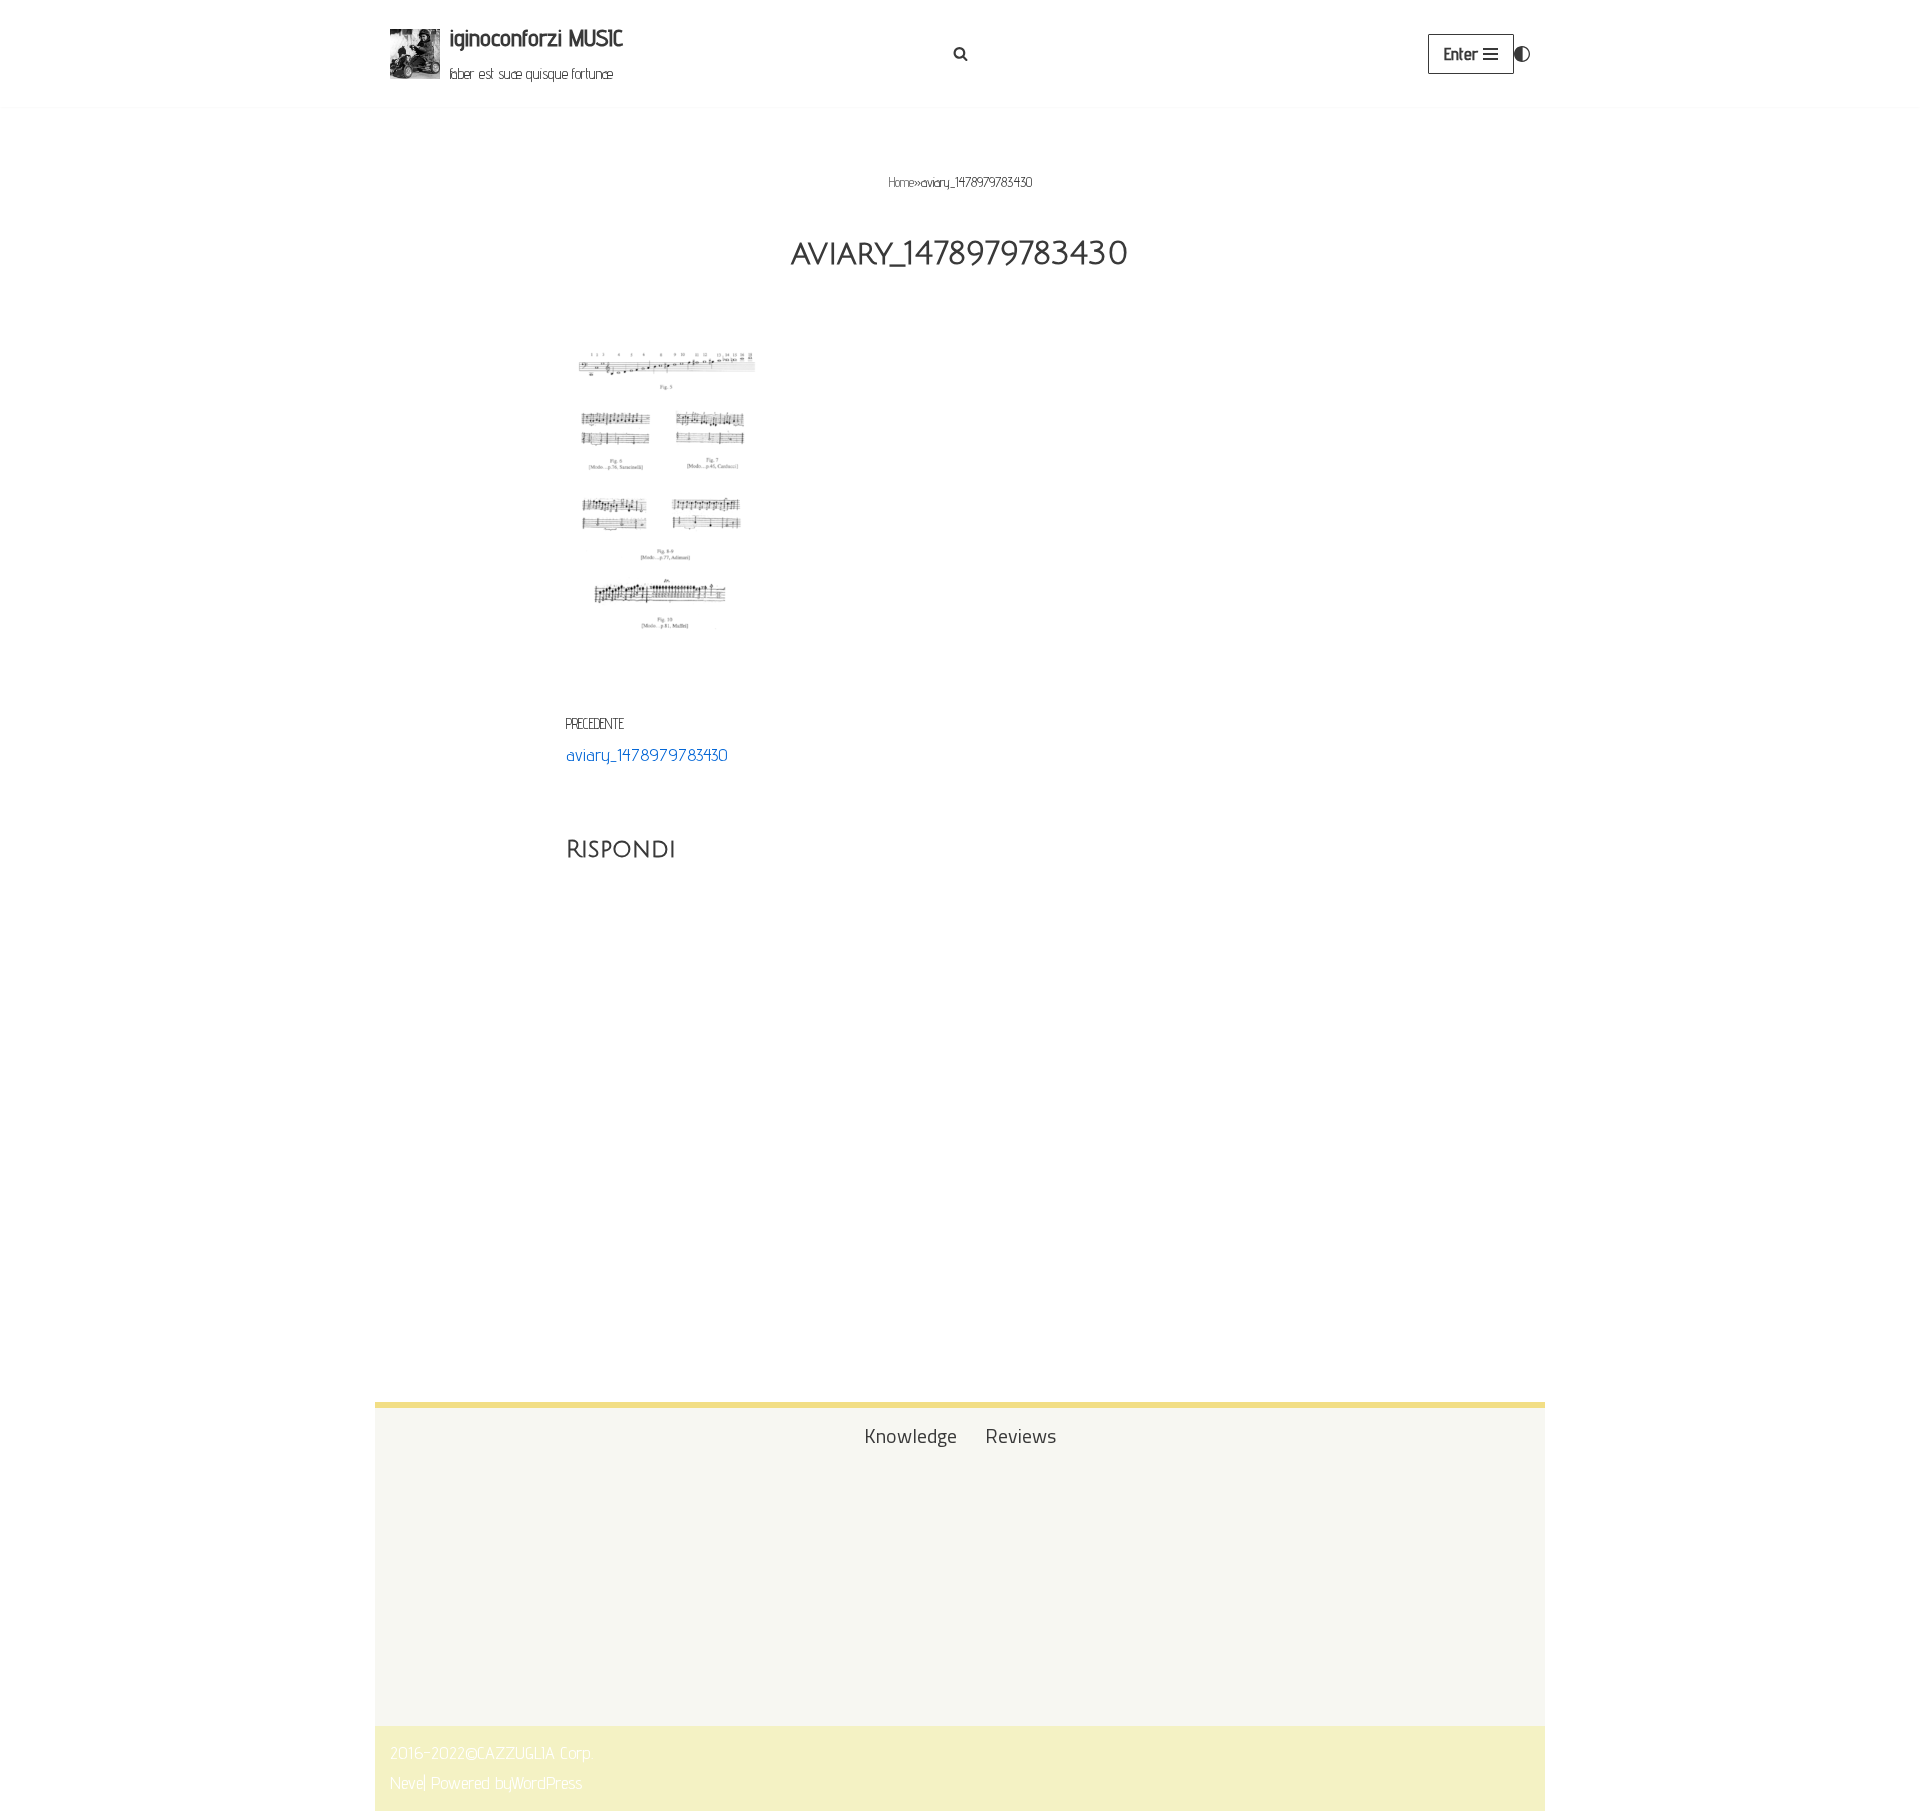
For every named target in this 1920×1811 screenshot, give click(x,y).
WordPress (546, 1782)
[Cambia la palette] (1522, 54)
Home (901, 182)
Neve (406, 1782)
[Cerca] (960, 53)
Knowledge (910, 1436)
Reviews (1020, 1436)
